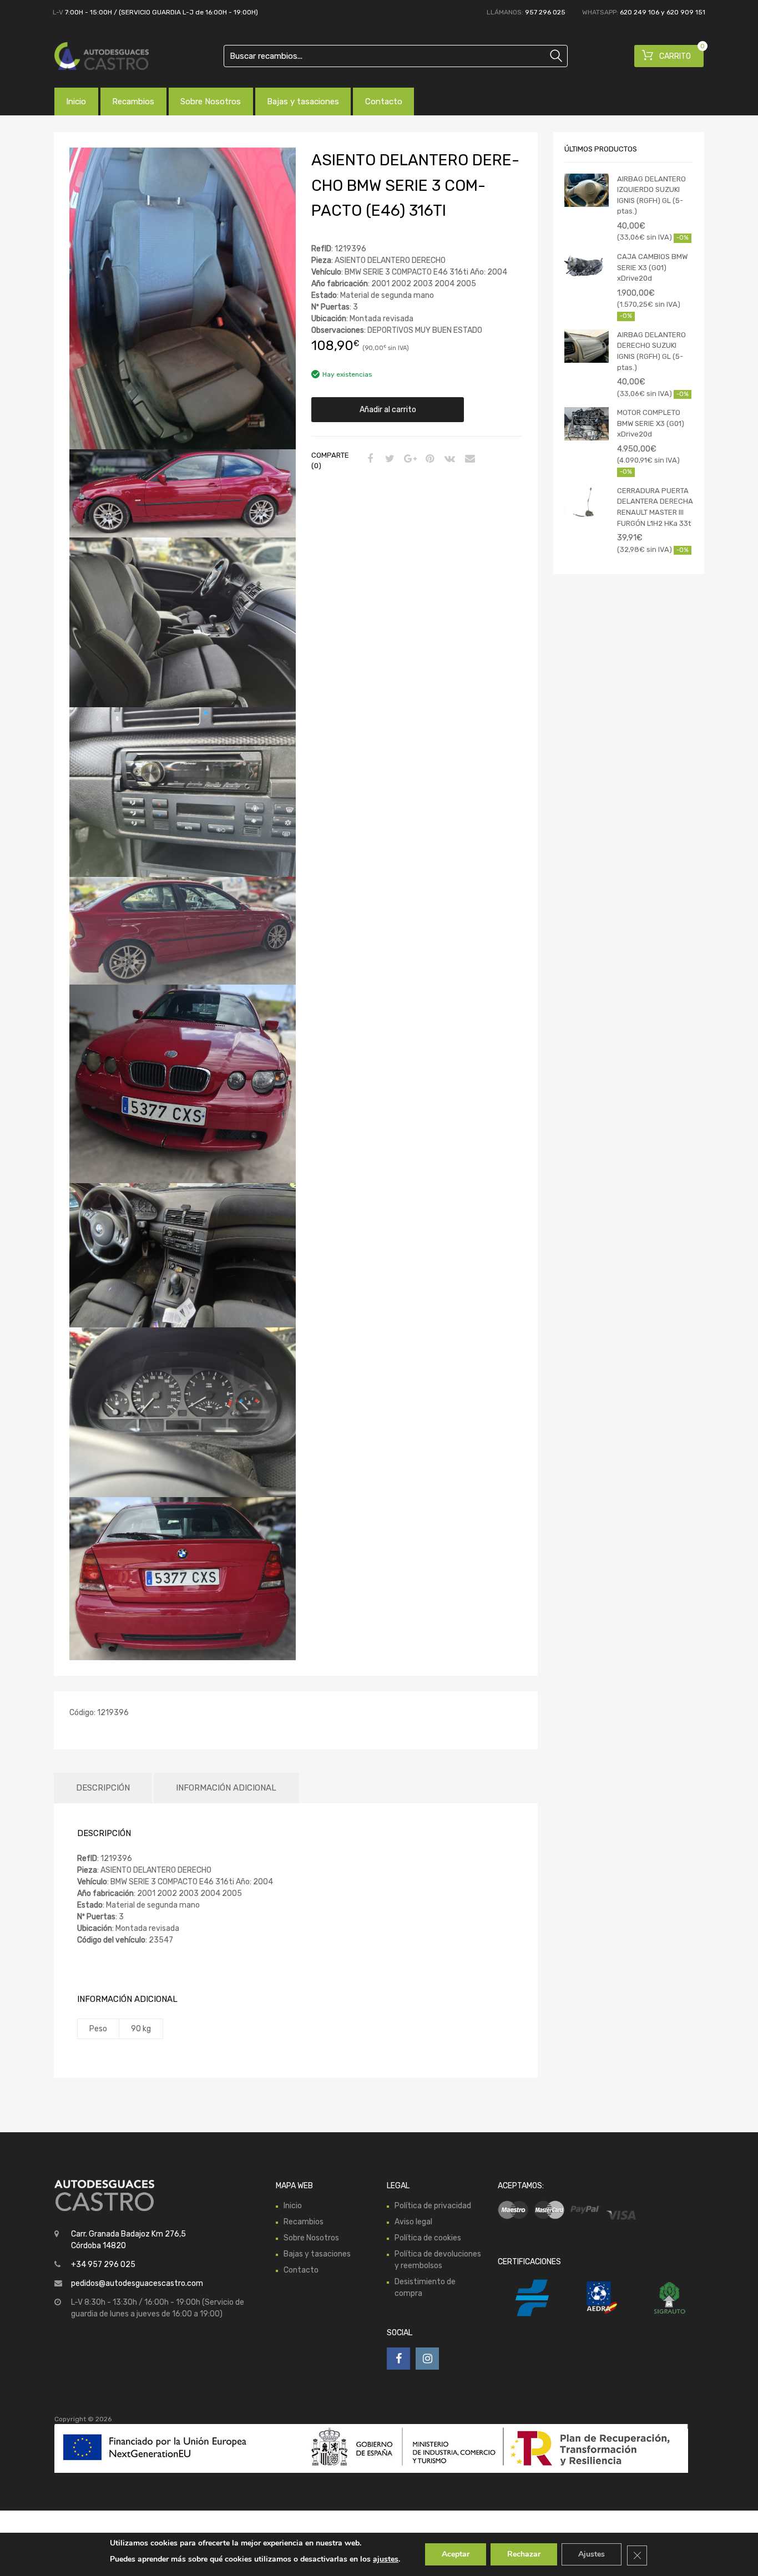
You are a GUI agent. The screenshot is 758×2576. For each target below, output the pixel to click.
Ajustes (592, 2554)
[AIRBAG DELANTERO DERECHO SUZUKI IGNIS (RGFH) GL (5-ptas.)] (587, 346)
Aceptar (456, 2554)
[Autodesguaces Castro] (102, 56)
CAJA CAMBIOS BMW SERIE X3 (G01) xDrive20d (652, 267)
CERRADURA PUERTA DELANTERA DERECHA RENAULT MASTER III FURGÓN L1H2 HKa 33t (655, 507)
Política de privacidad (433, 2206)
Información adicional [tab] (226, 1788)
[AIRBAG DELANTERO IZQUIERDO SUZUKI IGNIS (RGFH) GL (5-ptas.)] (587, 190)
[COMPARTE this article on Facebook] (368, 459)
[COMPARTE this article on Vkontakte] (448, 459)
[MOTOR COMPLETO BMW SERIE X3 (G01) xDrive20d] (587, 424)
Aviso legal (413, 2222)
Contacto (384, 102)
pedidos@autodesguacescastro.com (137, 2283)
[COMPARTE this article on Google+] (408, 459)
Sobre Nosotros (211, 102)
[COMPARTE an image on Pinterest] (428, 459)
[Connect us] (398, 2359)
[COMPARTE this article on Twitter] (388, 459)
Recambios (133, 102)
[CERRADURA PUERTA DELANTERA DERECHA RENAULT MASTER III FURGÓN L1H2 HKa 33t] (587, 502)
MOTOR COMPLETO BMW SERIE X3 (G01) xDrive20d (651, 423)
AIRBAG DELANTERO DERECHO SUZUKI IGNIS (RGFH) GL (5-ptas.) (651, 351)
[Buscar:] (396, 56)
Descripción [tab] (103, 1788)
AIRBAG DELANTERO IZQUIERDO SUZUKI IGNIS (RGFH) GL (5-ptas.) (651, 195)
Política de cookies (428, 2238)
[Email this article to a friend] (468, 459)
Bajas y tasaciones (303, 102)
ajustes (386, 2559)
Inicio (76, 102)
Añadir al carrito (388, 410)
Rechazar (524, 2554)
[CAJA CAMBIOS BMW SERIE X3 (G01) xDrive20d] (587, 268)
